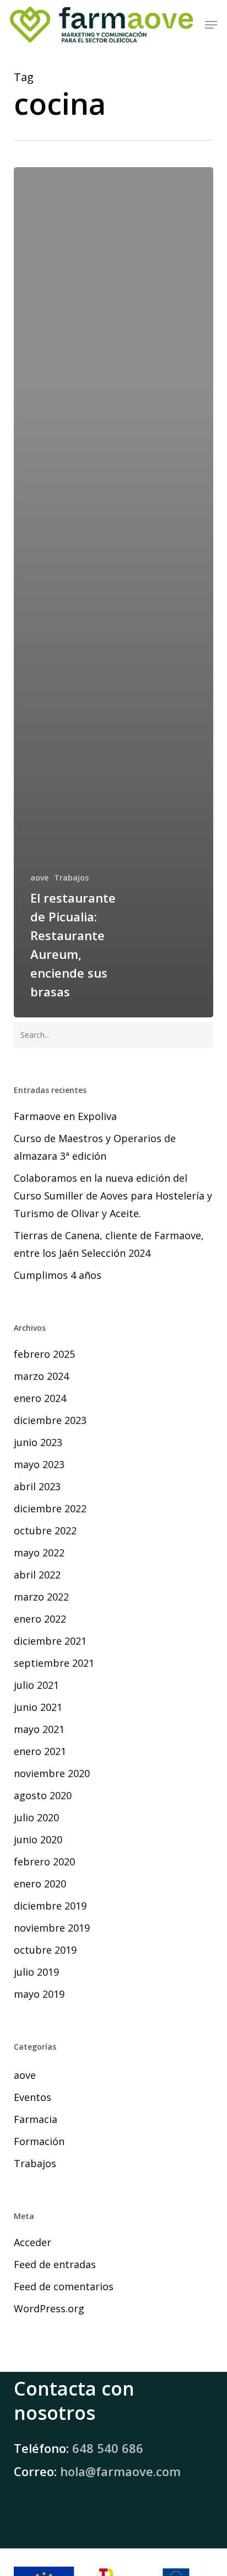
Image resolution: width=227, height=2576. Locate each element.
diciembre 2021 (50, 1641)
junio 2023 (38, 1442)
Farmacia (36, 2119)
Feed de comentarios (64, 2286)
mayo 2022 (39, 1553)
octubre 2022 (45, 1530)
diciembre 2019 (50, 1906)
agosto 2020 (43, 1795)
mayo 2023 (39, 1464)
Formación (39, 2141)
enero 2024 (40, 1398)
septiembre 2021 (54, 1663)
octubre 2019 (45, 1950)
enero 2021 (40, 1751)
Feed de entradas (55, 2264)
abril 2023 (37, 1486)
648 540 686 (108, 2448)
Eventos (33, 2097)
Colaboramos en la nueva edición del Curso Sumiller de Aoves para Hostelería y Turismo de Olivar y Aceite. (113, 1196)
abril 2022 (37, 1575)
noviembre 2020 (52, 1773)
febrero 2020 (44, 1862)
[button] (211, 25)
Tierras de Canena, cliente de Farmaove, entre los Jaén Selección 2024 (109, 1244)
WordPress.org (49, 2308)
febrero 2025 (44, 1354)
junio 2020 (38, 1839)
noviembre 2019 (52, 1928)
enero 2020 (40, 1884)
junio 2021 (38, 1707)
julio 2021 (36, 1685)
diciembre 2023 (50, 1420)
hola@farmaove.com (120, 2471)
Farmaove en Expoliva (65, 1116)
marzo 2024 (41, 1376)
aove (39, 878)
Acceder (33, 2242)
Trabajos (71, 878)
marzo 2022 (41, 1597)
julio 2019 (36, 1972)
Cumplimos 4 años (58, 1275)
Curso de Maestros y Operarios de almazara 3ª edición (95, 1147)
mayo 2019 (39, 1994)
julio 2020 (36, 1817)
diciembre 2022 (50, 1508)
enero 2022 (40, 1619)
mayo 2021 (39, 1729)
